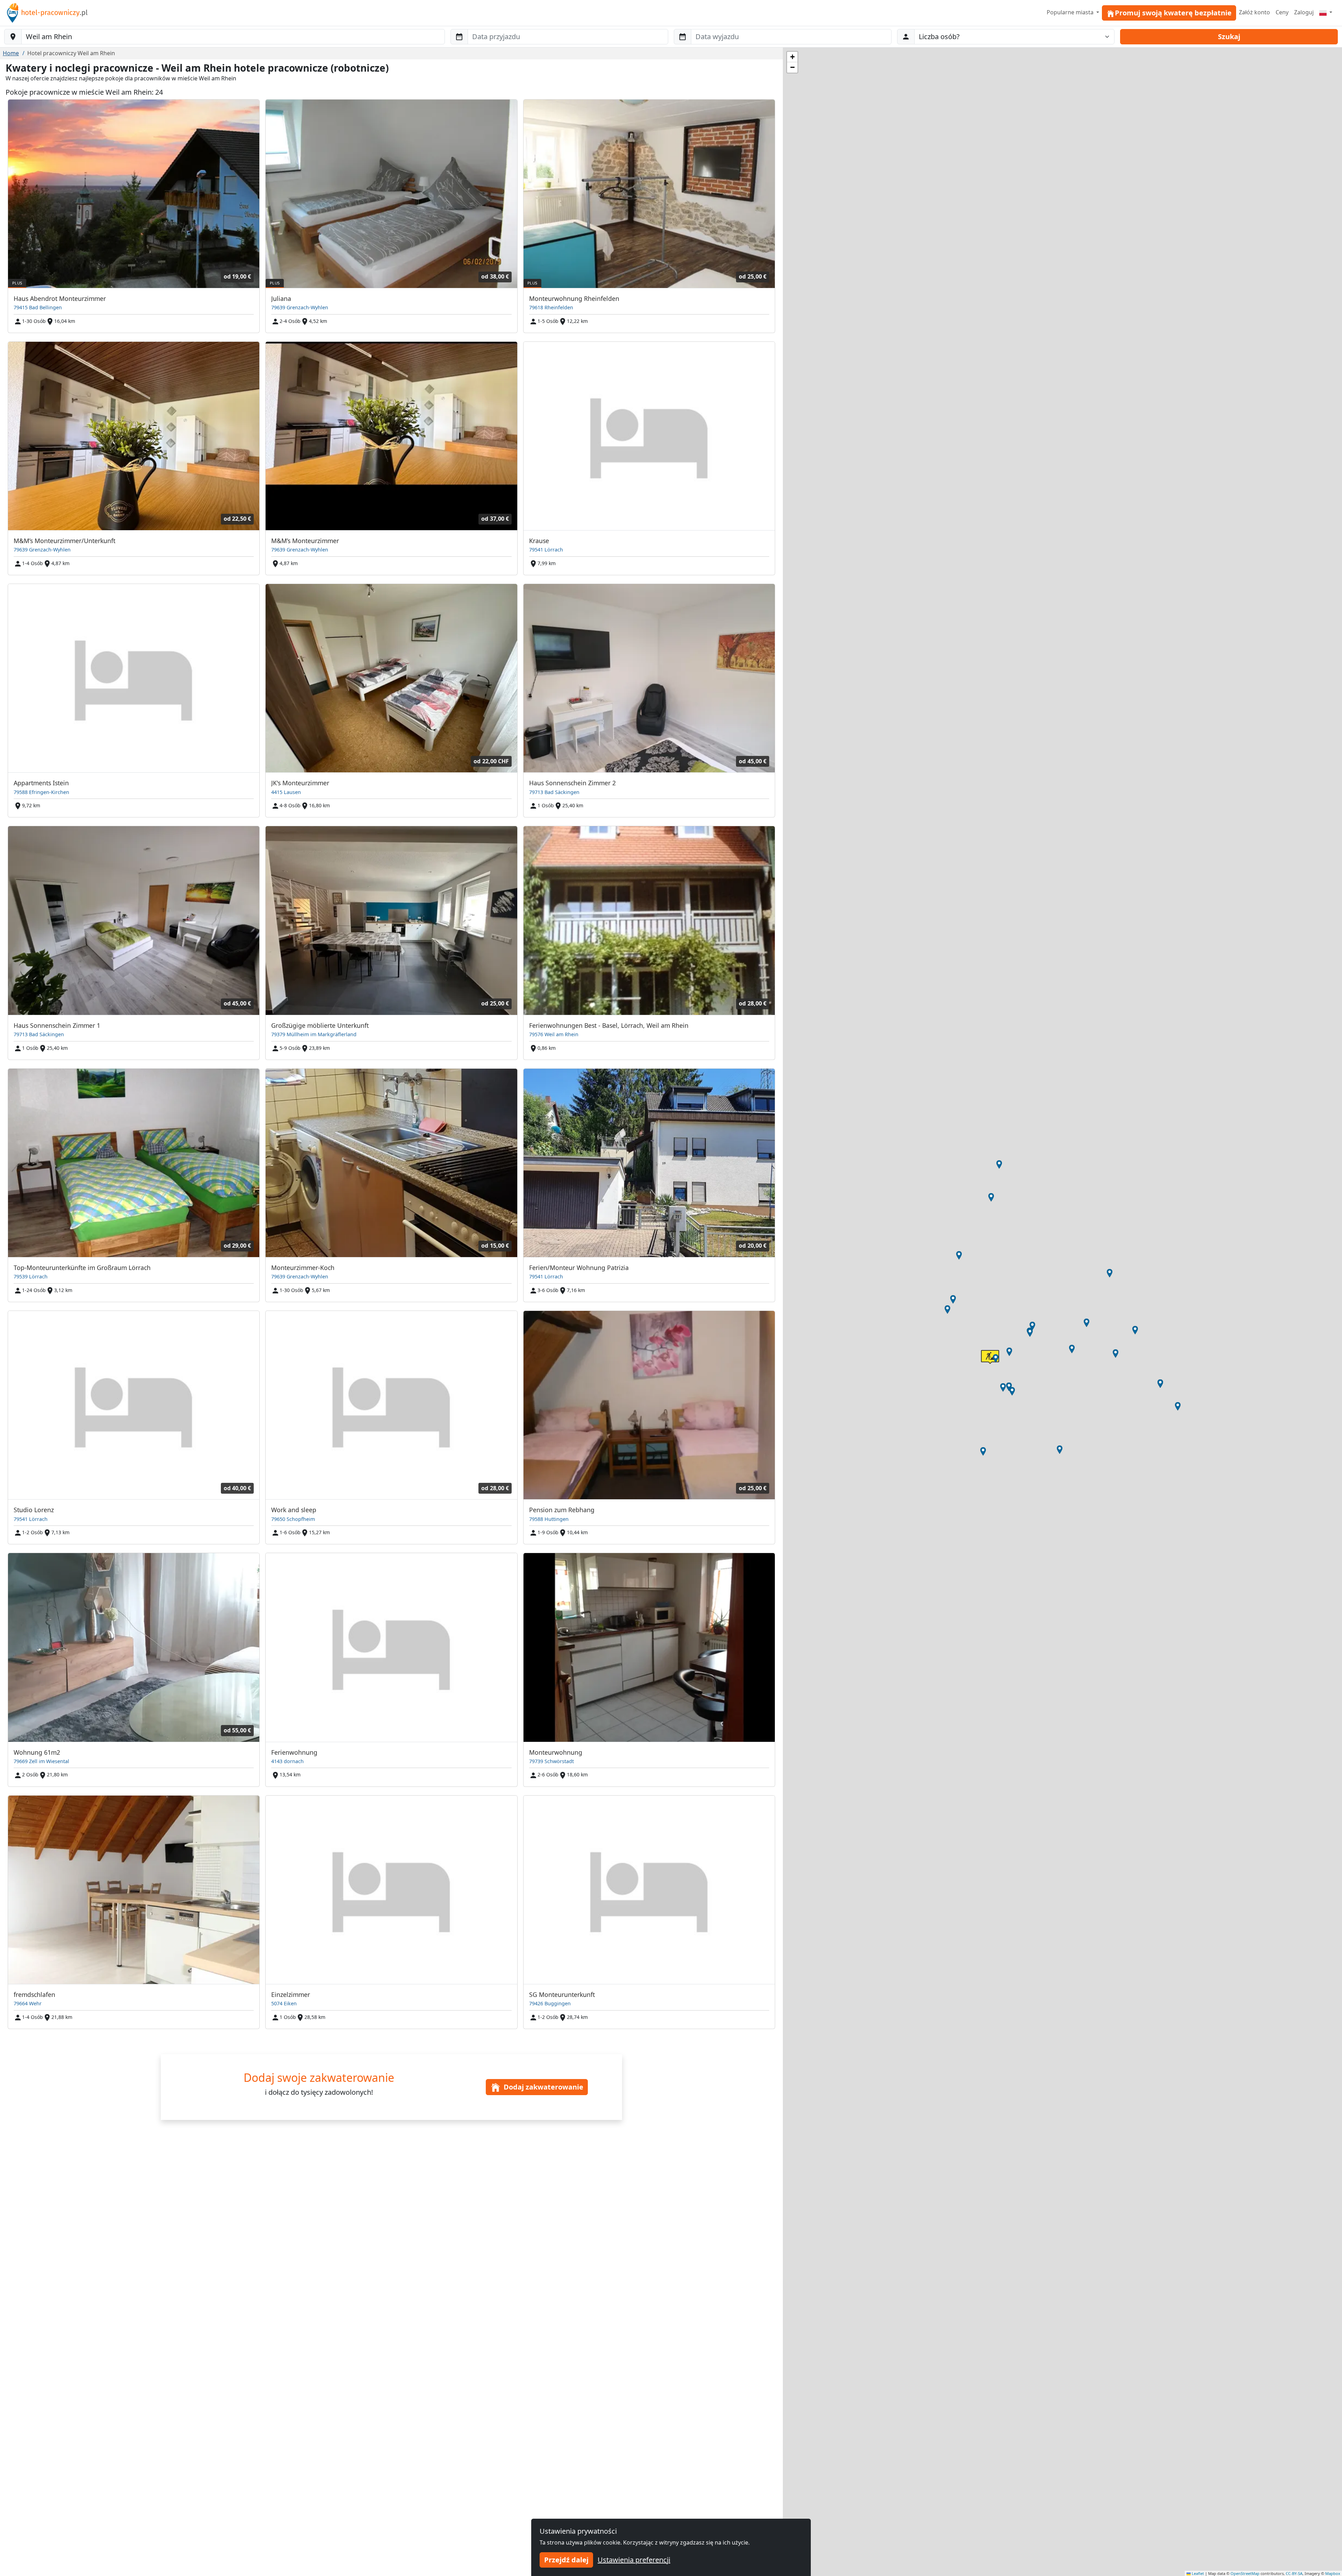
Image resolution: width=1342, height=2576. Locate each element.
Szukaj (1229, 37)
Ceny (1282, 12)
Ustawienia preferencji (634, 2560)
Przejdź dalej (566, 2560)
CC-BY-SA (1294, 2573)
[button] (959, 1255)
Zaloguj (1304, 12)
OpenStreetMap (1245, 2573)
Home (11, 53)
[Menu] (1326, 12)
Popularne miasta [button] (1071, 12)
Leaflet (1197, 2573)
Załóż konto (1254, 12)
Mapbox (1333, 2573)
